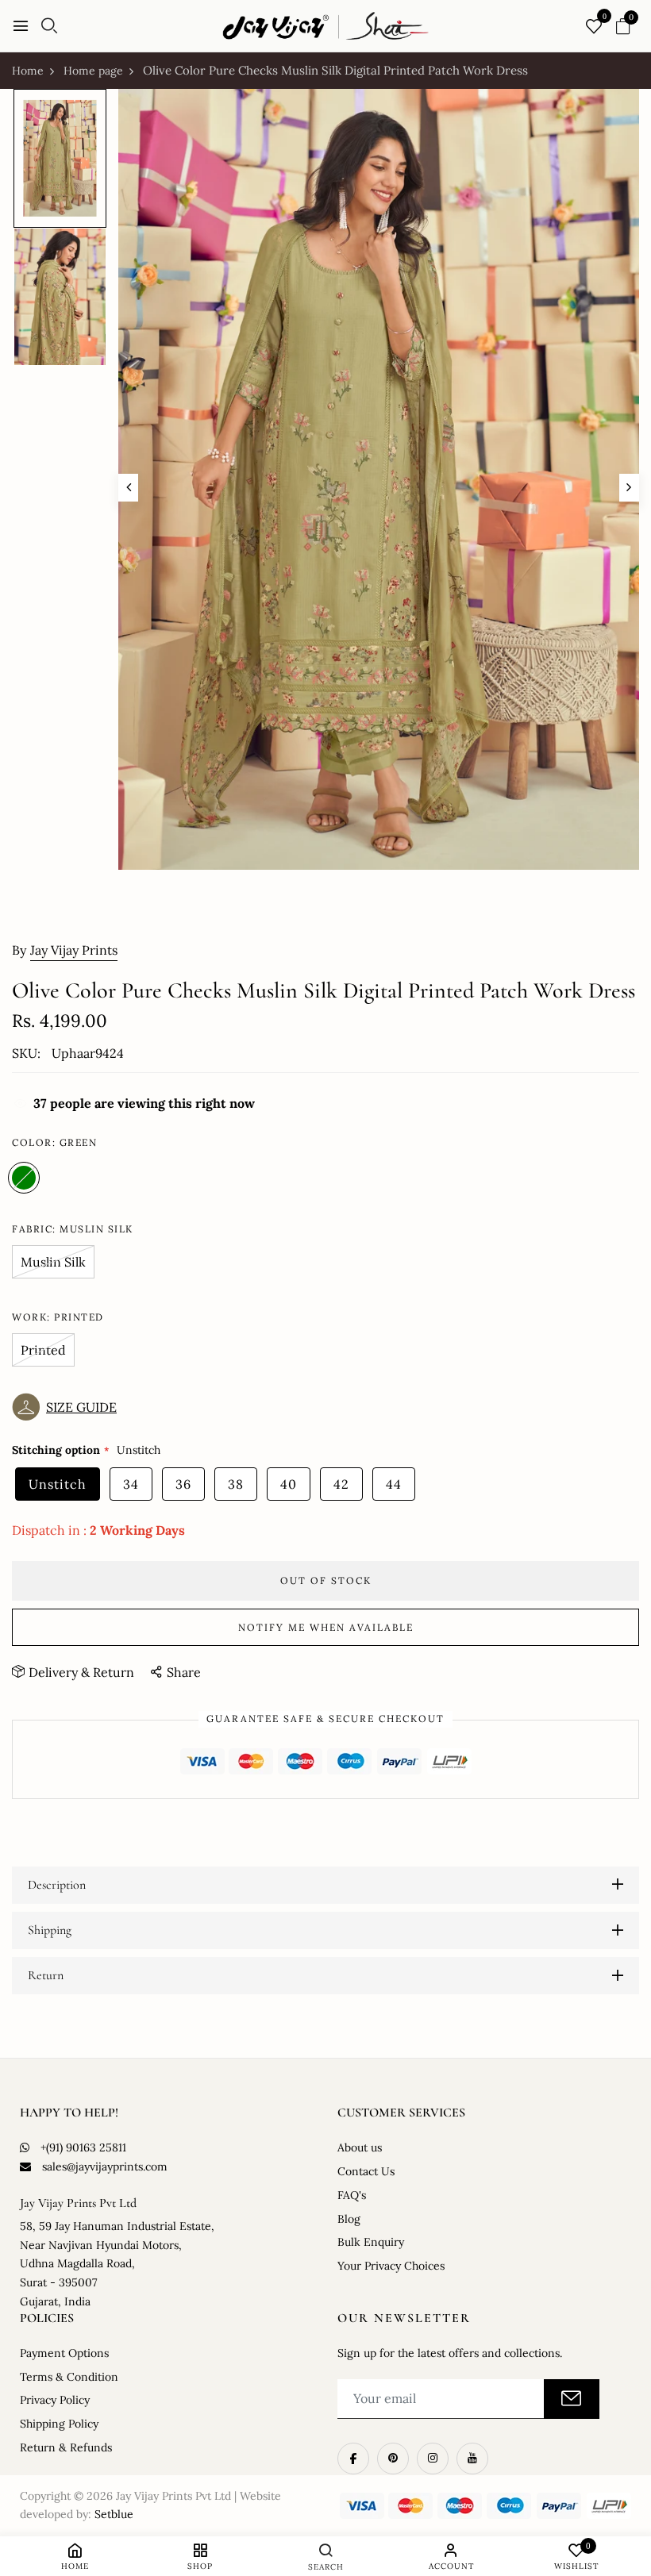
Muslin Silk (53, 1262)
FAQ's (352, 2195)
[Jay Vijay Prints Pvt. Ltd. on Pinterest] (393, 2459)
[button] (68, 1407)
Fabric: (73, 1229)
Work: (58, 1317)
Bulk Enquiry (371, 2242)
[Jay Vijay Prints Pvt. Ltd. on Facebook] (353, 2459)
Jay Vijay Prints (74, 950)
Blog (349, 2219)
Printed (43, 1350)
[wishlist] (594, 27)
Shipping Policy (59, 2424)
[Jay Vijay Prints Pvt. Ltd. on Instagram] (433, 2459)
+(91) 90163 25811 (83, 2147)
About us (360, 2147)
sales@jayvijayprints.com (105, 2167)
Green (24, 1178)
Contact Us (366, 2171)
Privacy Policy (55, 2400)
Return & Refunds (66, 2447)
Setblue (114, 2514)
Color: (54, 1142)
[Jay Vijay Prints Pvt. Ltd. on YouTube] (472, 2459)
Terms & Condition (69, 2377)
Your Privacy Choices (391, 2266)
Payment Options (64, 2353)
